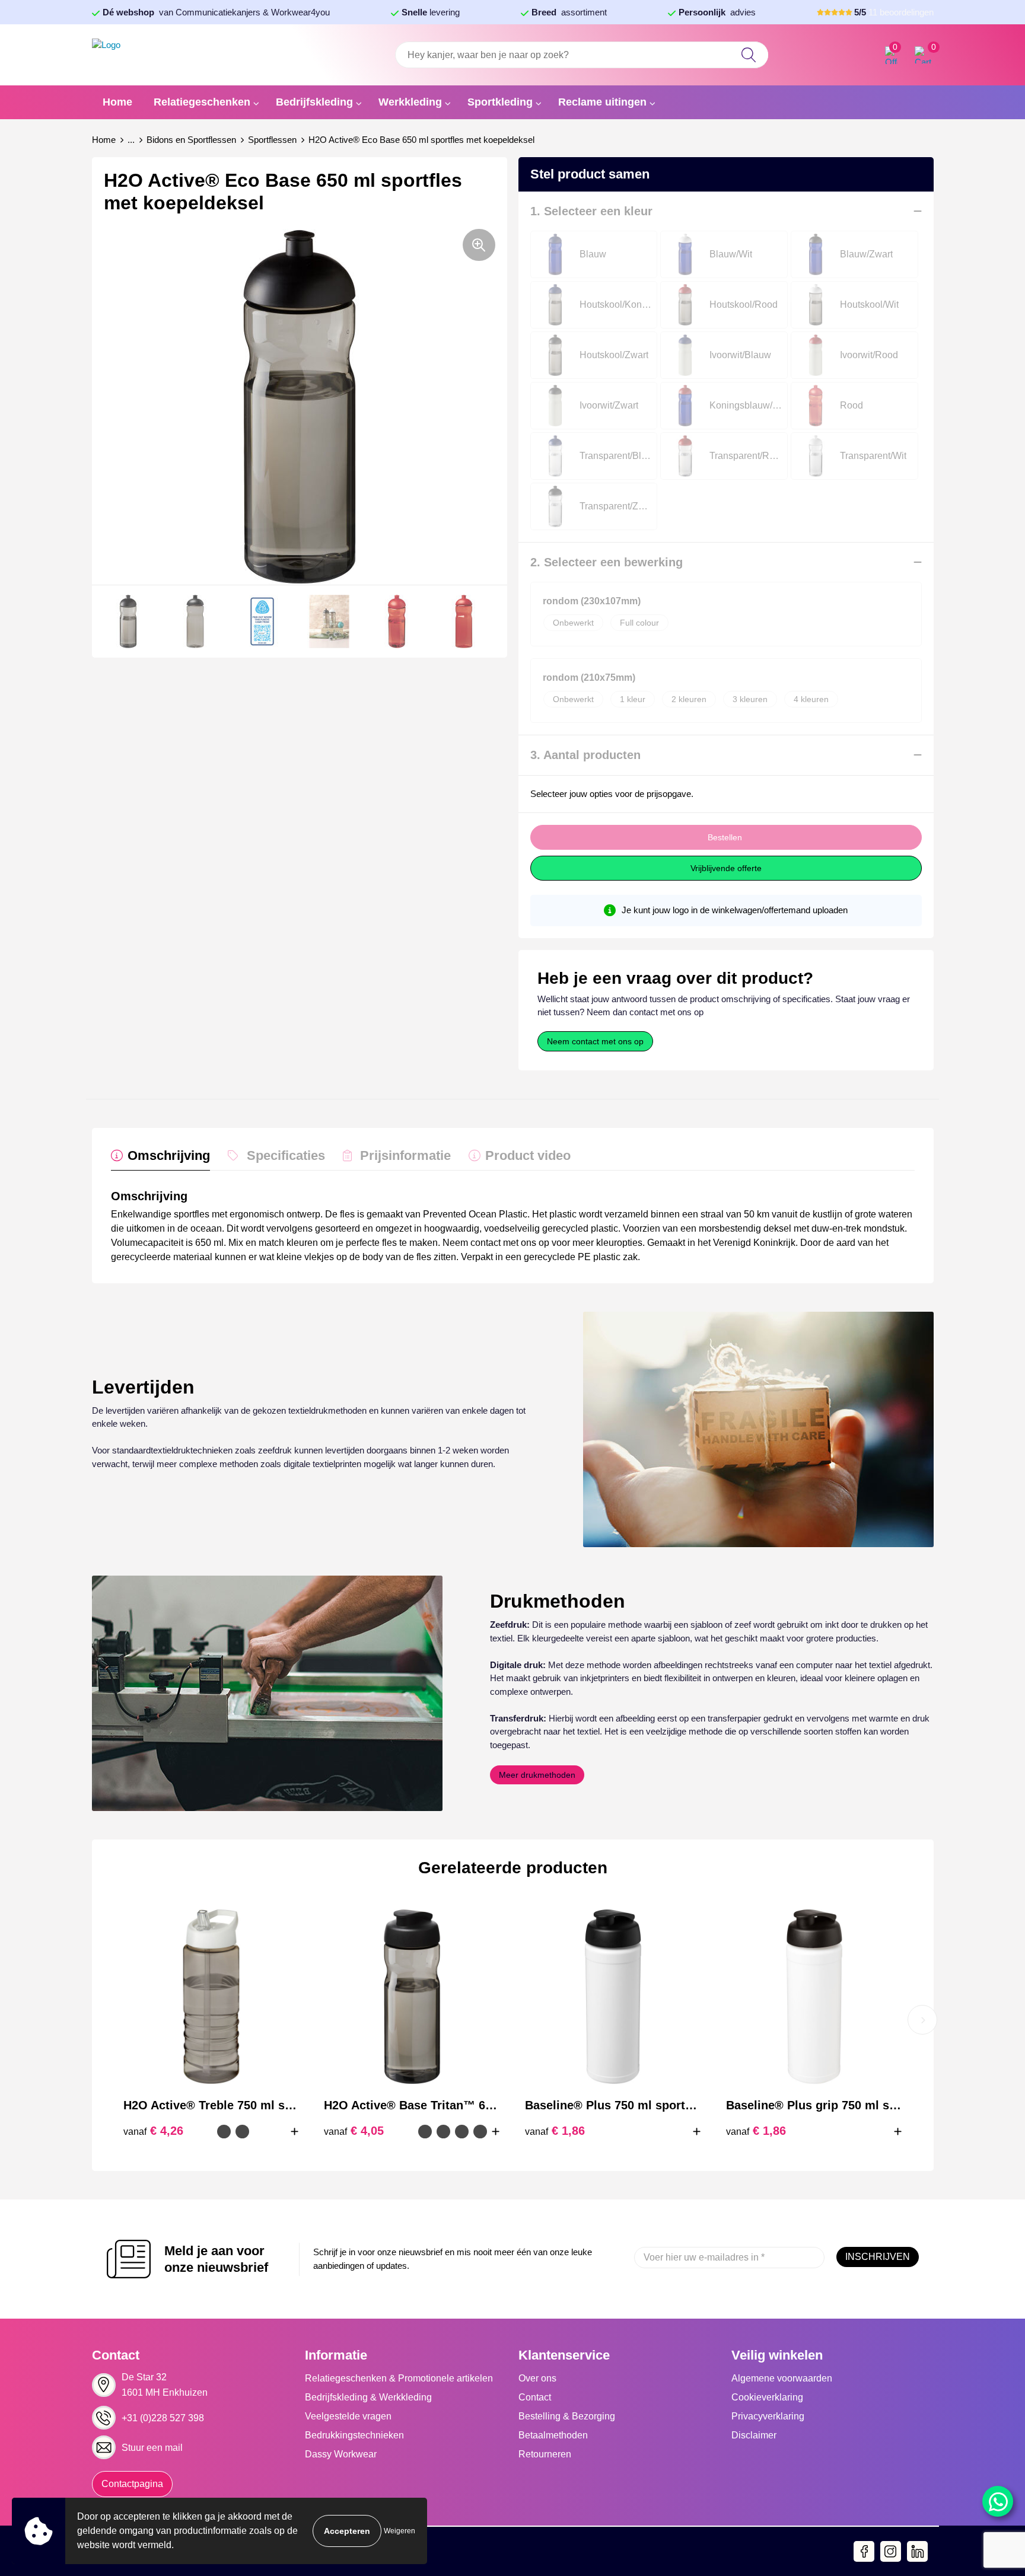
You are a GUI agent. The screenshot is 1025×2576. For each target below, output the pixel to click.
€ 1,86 (555, 2131)
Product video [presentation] (528, 1155)
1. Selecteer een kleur (591, 211)
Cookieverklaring (767, 2397)
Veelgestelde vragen (348, 2416)
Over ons (537, 2378)
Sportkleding (500, 102)
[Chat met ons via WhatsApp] (998, 2501)
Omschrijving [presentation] (169, 1155)
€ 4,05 (354, 2131)
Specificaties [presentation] (286, 1155)
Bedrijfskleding (314, 102)
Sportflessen (272, 140)
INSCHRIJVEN (878, 2257)
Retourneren (545, 2454)
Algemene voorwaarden (782, 2378)
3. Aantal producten (585, 755)
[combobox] (581, 55)
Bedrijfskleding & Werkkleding (368, 2397)
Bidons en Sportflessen (191, 140)
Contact (535, 2397)
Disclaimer (754, 2435)
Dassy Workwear (341, 2454)
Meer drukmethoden (537, 1775)
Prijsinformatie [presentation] (405, 1155)
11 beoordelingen (894, 12)
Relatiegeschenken (202, 102)
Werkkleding (410, 102)
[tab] (160, 1158)
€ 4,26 (153, 2131)
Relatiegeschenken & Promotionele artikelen (399, 2378)
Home (117, 102)
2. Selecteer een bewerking (607, 562)
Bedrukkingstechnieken (354, 2435)
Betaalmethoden (553, 2435)
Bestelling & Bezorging (567, 2416)
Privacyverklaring (768, 2416)
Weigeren (400, 2531)
